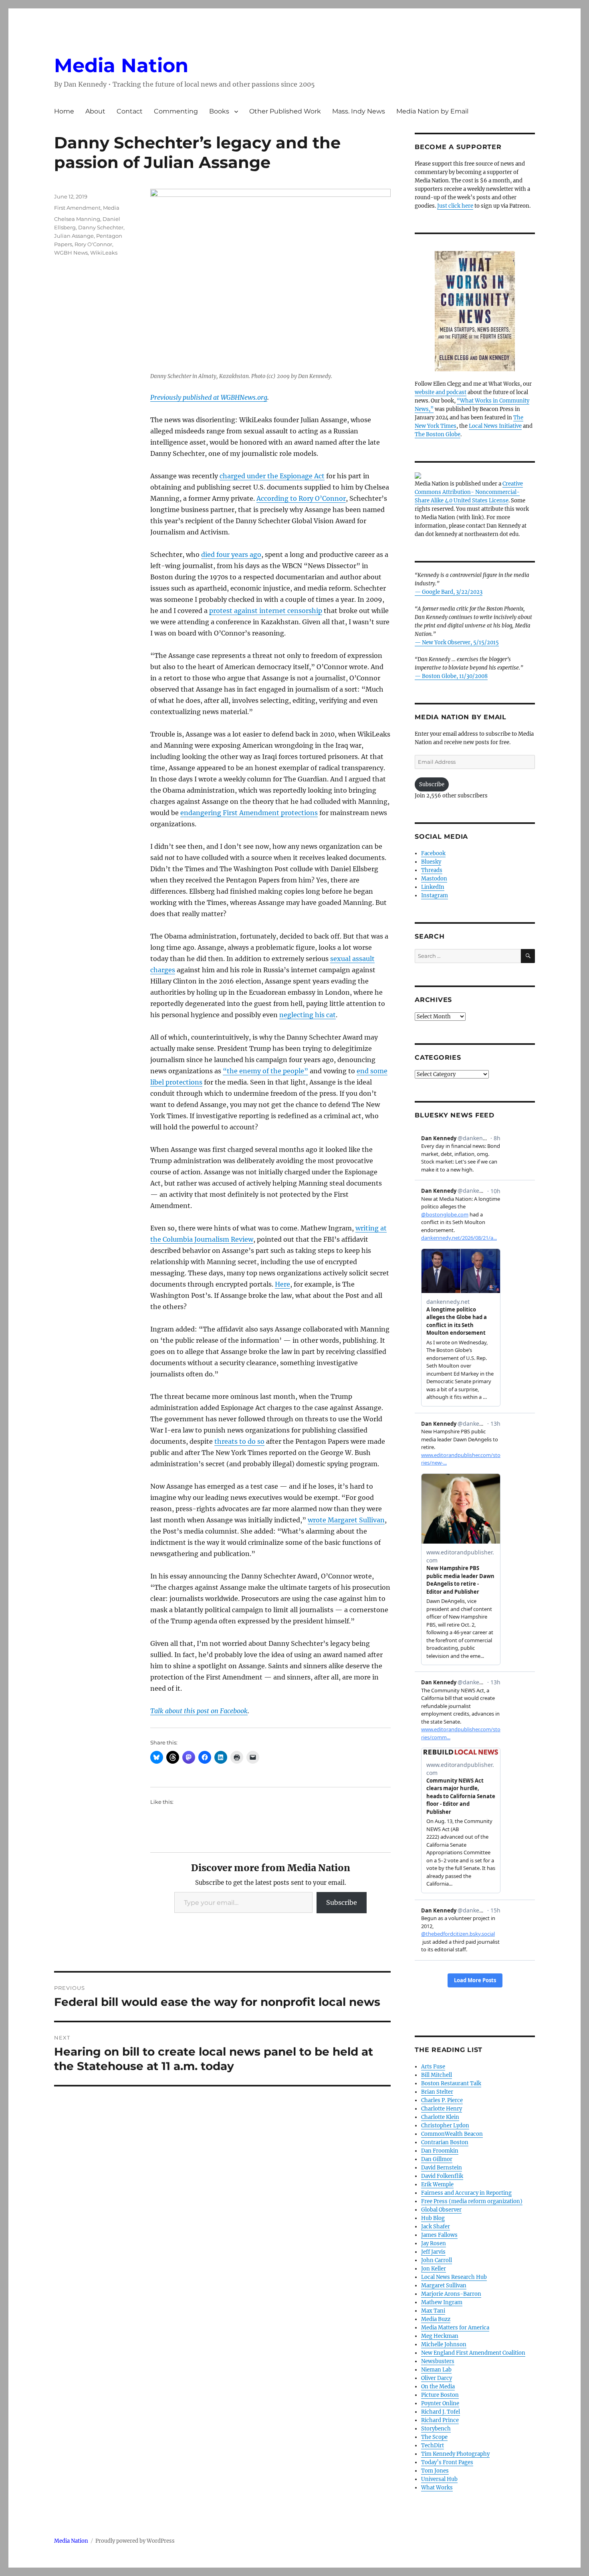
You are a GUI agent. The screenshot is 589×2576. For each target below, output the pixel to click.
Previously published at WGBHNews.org (209, 397)
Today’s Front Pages (447, 2462)
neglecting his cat (308, 1015)
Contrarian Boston (445, 2142)
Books (219, 111)
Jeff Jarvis (433, 2252)
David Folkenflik (442, 2176)
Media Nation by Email (432, 111)
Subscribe (342, 1902)
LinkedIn (433, 887)
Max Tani (433, 2311)
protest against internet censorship (266, 611)
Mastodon (434, 879)
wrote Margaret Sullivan (346, 1520)
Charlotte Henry (442, 2109)
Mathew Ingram (442, 2302)
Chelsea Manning (77, 219)
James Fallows (439, 2235)
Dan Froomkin (440, 2151)
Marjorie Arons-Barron (451, 2294)
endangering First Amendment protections (249, 813)
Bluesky (431, 862)
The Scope (434, 2437)
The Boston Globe (438, 434)
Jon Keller (434, 2269)
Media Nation (121, 65)
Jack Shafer (436, 2227)
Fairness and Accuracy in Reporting (466, 2193)
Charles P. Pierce (442, 2100)
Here (282, 1284)
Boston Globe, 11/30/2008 (455, 676)
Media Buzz (436, 2319)
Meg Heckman (440, 2336)
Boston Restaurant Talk (451, 2083)
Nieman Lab (436, 2370)
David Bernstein (442, 2168)
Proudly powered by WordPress (135, 2541)
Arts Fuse (433, 2067)
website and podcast (441, 392)
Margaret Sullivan (444, 2286)
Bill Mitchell (437, 2075)
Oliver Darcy (437, 2378)
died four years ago (231, 554)
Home (64, 111)
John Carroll (437, 2260)
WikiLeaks (104, 253)
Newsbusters (438, 2361)
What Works (437, 2488)
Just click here (455, 206)
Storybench (436, 2429)
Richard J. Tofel (441, 2412)
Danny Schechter (101, 227)
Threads (432, 870)
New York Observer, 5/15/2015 (460, 642)
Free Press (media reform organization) (472, 2201)
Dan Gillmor (437, 2159)
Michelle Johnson (444, 2344)
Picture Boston (440, 2395)
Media (111, 208)
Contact (130, 111)
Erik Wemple (437, 2184)
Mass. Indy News (359, 111)
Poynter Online (440, 2403)
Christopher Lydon (445, 2126)
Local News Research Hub (454, 2277)
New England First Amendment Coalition (473, 2353)
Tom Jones (435, 2471)
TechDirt (433, 2445)
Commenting (176, 111)
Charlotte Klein (440, 2117)
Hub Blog (433, 2218)
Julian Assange (74, 236)
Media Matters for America (455, 2328)
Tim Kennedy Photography (455, 2454)
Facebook (433, 853)
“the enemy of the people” (265, 1071)
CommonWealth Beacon (452, 2134)
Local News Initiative (495, 426)
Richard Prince (440, 2420)
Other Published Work (285, 111)
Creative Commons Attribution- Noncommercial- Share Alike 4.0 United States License (469, 492)
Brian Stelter (437, 2092)
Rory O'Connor (93, 244)
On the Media (438, 2387)
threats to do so (239, 1441)
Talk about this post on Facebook (199, 1711)
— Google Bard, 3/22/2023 (449, 592)
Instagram (435, 895)
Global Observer (441, 2210)
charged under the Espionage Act (272, 476)
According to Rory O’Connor (301, 498)
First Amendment (77, 208)
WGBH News (71, 253)
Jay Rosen (434, 2243)
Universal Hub (439, 2479)
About (95, 111)
